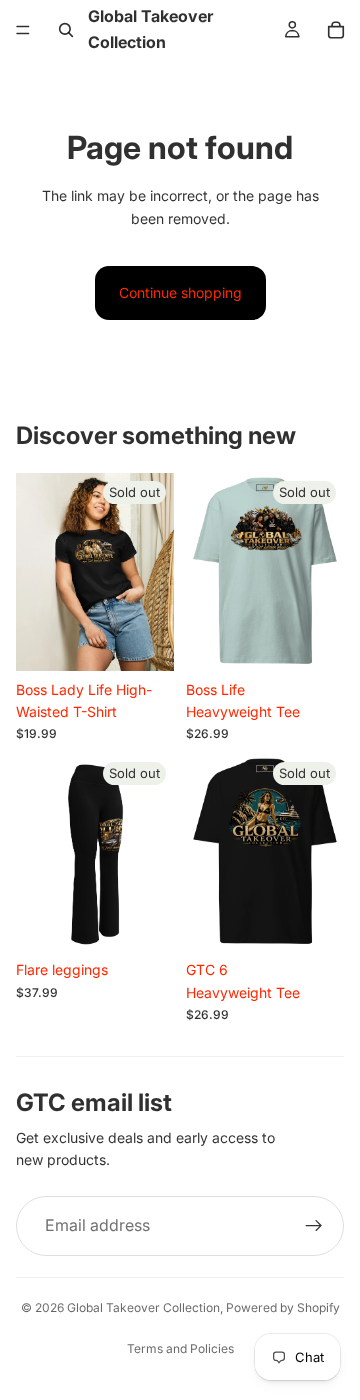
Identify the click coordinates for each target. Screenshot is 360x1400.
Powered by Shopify (283, 1307)
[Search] (66, 30)
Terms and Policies (180, 1348)
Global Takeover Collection (143, 1307)
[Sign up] (314, 1226)
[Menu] (23, 30)
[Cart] (336, 30)
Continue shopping (180, 292)
